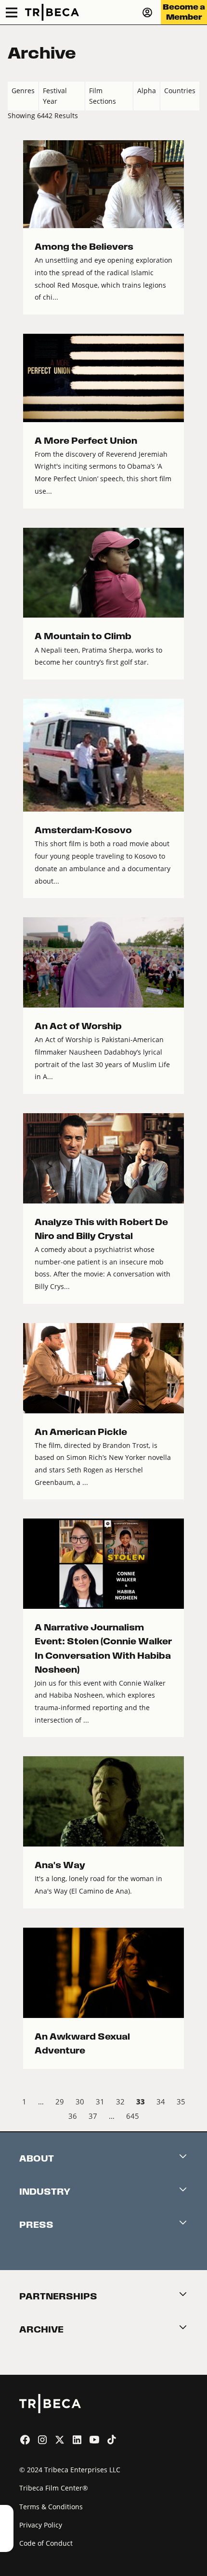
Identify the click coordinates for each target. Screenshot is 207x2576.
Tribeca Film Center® (54, 2488)
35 (181, 2102)
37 (93, 2116)
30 (80, 2102)
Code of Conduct (46, 2543)
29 (60, 2102)
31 (100, 2102)
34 (161, 2102)
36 (73, 2116)
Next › (191, 2118)
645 (133, 2116)
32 (120, 2102)
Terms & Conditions (51, 2507)
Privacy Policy (41, 2525)
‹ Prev (16, 2103)
